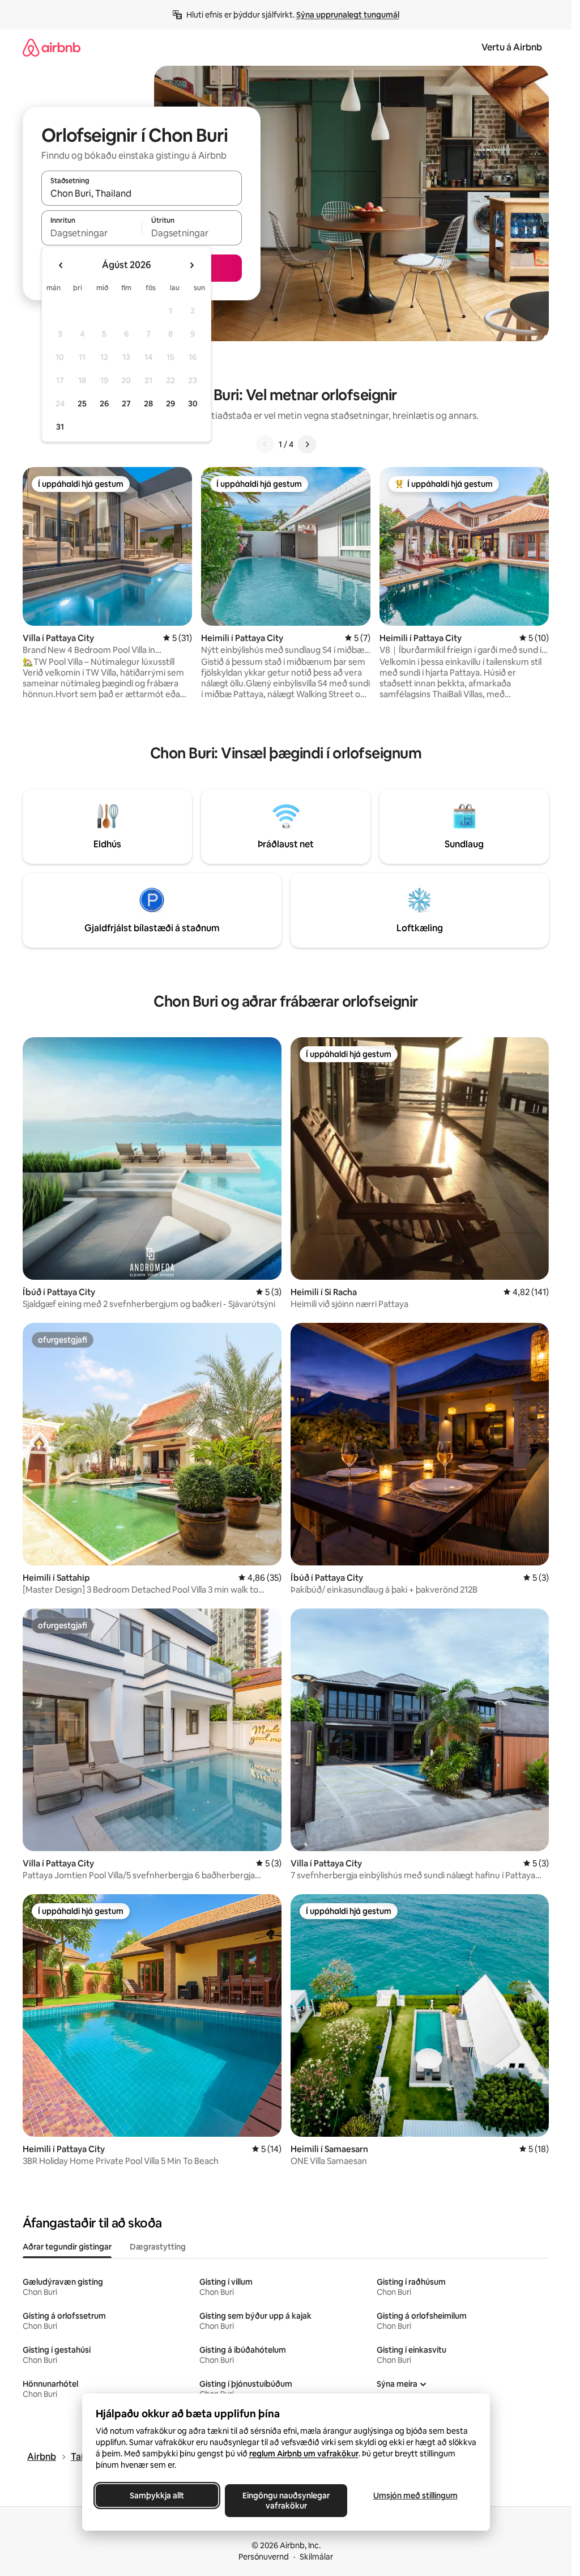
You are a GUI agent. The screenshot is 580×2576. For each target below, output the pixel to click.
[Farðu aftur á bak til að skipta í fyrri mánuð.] (61, 265)
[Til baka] (265, 444)
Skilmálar (316, 2557)
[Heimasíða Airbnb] (52, 47)
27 (126, 404)
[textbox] (91, 233)
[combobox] (142, 193)
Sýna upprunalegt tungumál (348, 15)
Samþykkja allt (157, 2496)
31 (60, 427)
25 (82, 404)
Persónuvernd (264, 2557)
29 (170, 404)
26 (104, 404)
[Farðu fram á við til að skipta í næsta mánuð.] (191, 265)
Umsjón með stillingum (415, 2496)
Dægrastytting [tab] (158, 2247)
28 (148, 404)
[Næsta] (307, 444)
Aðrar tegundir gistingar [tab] (67, 2247)
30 (193, 404)
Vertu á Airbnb (512, 47)
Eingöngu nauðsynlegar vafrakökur (286, 2501)
